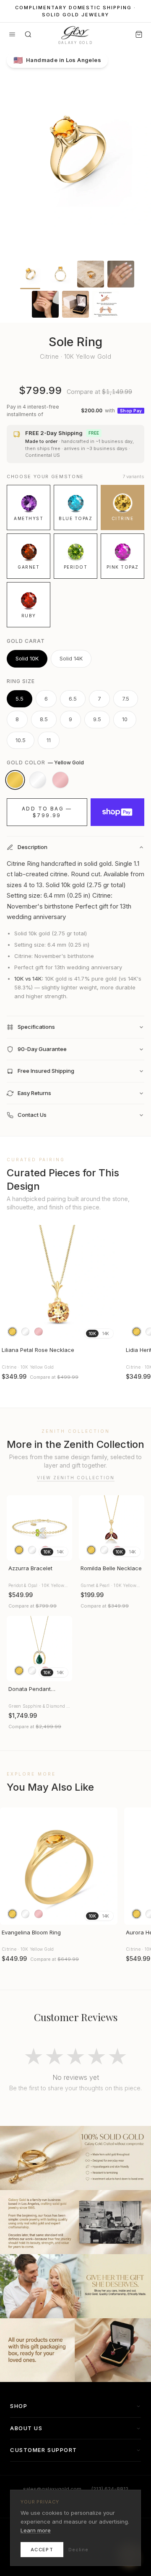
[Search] (28, 34)
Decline (78, 2550)
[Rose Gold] (60, 780)
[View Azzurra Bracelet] (39, 1528)
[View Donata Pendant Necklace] (39, 1649)
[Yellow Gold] (15, 780)
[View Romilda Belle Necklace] (112, 1528)
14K (105, 1333)
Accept (42, 2550)
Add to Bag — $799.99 (47, 812)
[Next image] (107, 1284)
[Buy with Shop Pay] (117, 812)
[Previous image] (10, 1284)
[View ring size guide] (106, 304)
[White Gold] (38, 780)
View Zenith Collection (76, 1478)
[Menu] (12, 34)
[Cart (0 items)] (139, 34)
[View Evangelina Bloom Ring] (59, 1866)
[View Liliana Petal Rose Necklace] (59, 1284)
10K (92, 1333)
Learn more (36, 2530)
